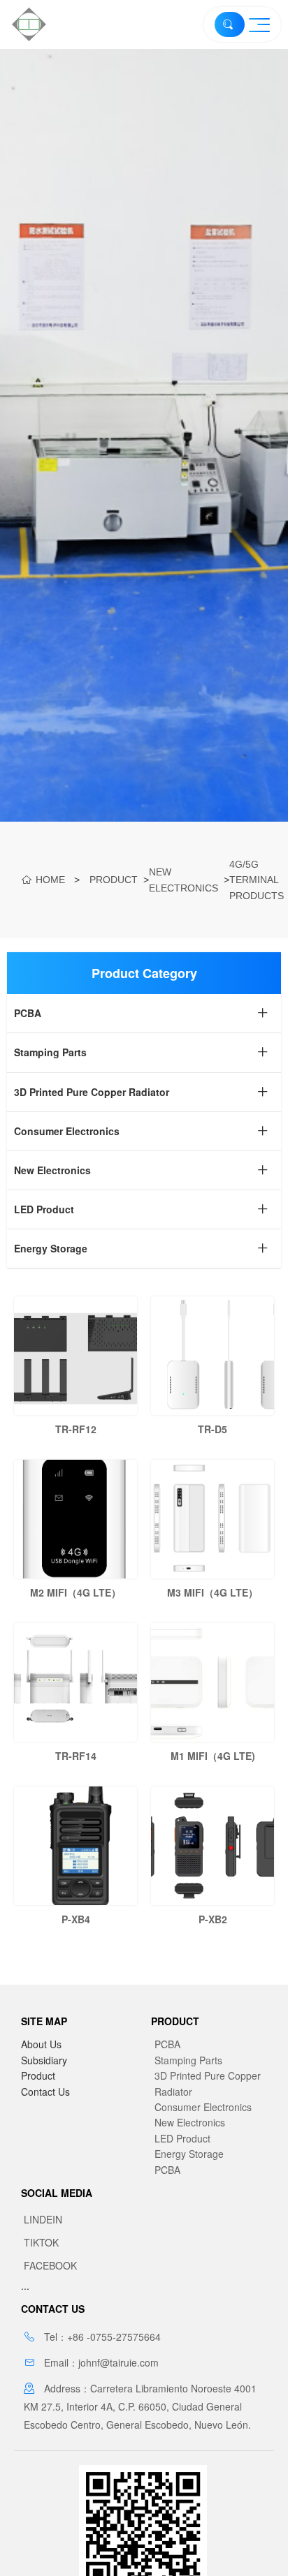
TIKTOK (41, 2242)
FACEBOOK (50, 2265)
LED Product (182, 2138)
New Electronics (183, 880)
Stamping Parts (188, 2060)
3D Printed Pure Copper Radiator (208, 2083)
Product (114, 880)
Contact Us (45, 2092)
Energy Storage (189, 2154)
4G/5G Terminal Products (257, 880)
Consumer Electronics (203, 2107)
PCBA (167, 2044)
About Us (41, 2044)
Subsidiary (44, 2060)
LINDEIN (43, 2219)
